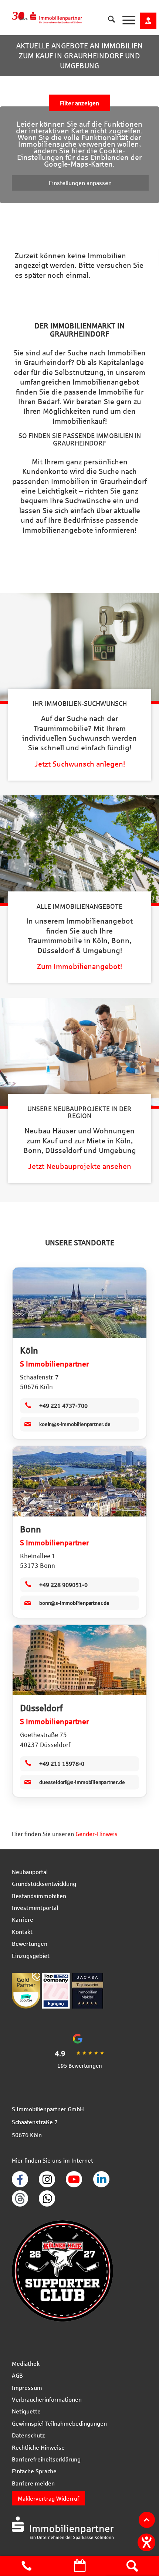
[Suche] (108, 20)
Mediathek (26, 2363)
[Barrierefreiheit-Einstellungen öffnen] (146, 2542)
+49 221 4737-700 (63, 1405)
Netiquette (26, 2411)
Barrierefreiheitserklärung (46, 2459)
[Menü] (125, 20)
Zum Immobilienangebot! (79, 966)
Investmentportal (35, 1908)
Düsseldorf (41, 1708)
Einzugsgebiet (31, 1956)
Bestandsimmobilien (39, 1896)
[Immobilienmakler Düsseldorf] (79, 1660)
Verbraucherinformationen (47, 2399)
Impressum (27, 2387)
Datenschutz (28, 2435)
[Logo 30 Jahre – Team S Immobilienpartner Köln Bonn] (62, 15)
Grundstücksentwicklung (44, 1884)
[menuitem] (108, 15)
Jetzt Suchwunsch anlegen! (80, 764)
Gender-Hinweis (97, 1834)
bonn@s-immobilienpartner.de (74, 1603)
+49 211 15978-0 (62, 1763)
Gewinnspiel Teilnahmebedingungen (59, 2423)
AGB (17, 2375)
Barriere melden (33, 2483)
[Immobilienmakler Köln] (79, 1303)
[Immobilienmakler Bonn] (79, 1481)
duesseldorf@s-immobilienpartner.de (82, 1782)
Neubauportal (30, 1872)
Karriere (23, 1919)
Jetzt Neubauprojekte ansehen (80, 1166)
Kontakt (22, 1932)
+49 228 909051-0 (63, 1585)
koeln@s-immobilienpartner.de (75, 1424)
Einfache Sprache (34, 2471)
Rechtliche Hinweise (38, 2447)
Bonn (31, 1529)
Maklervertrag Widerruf (48, 2498)
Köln (29, 1350)
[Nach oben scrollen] (147, 2520)
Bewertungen (30, 1943)
